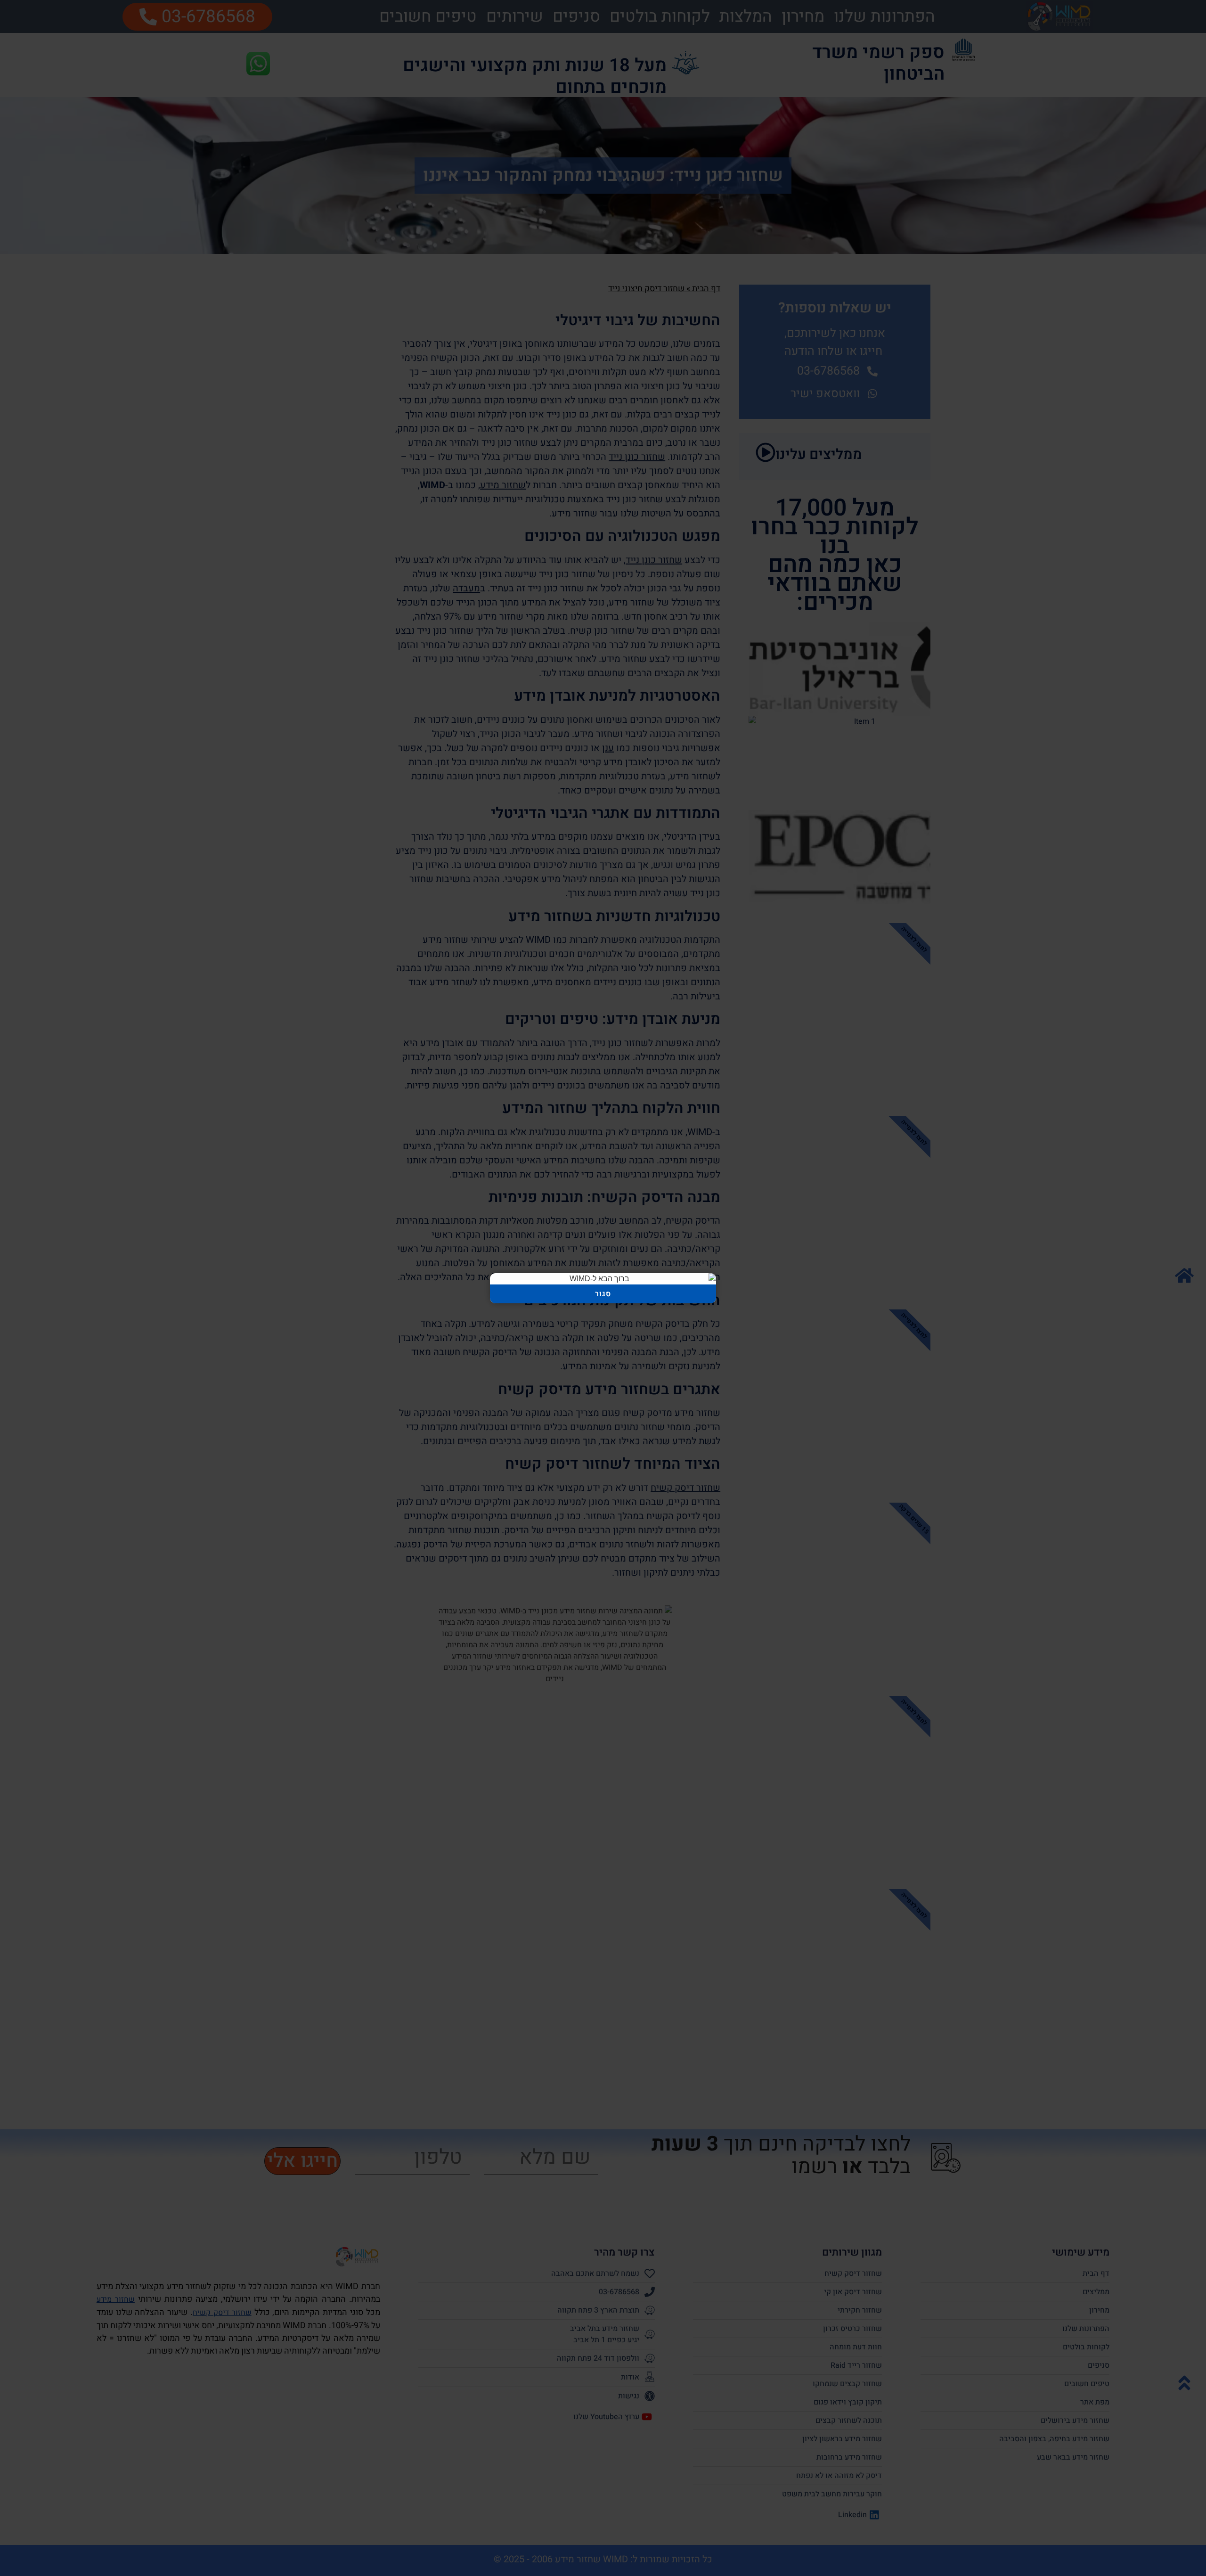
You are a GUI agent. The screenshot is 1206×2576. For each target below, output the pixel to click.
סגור (603, 1294)
